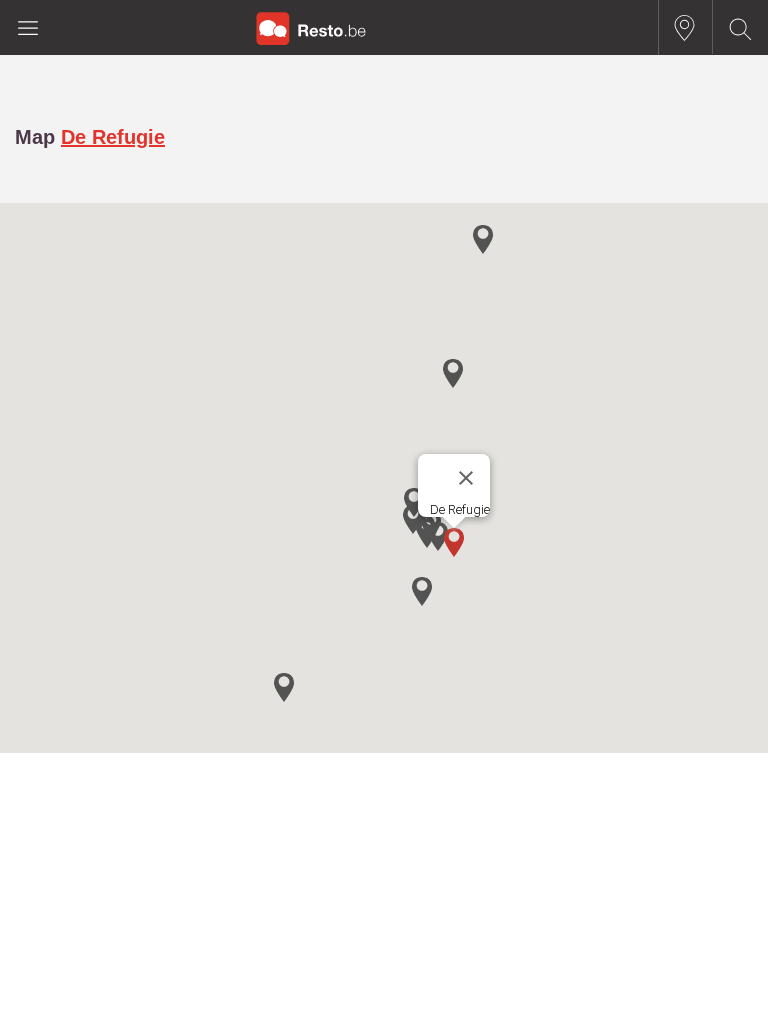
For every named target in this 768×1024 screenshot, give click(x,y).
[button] (454, 542)
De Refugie (113, 137)
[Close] (466, 478)
